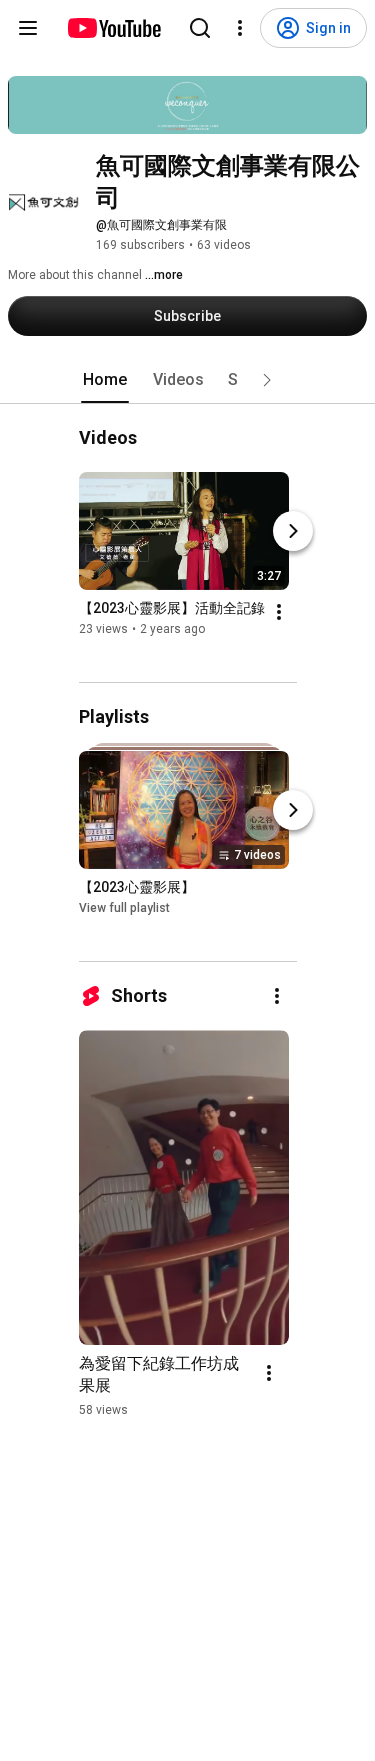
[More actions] (279, 612)
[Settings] (240, 28)
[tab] (105, 380)
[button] (267, 380)
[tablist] (188, 380)
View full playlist (124, 908)
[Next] (293, 531)
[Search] (200, 28)
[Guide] (28, 28)
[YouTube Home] (113, 28)
